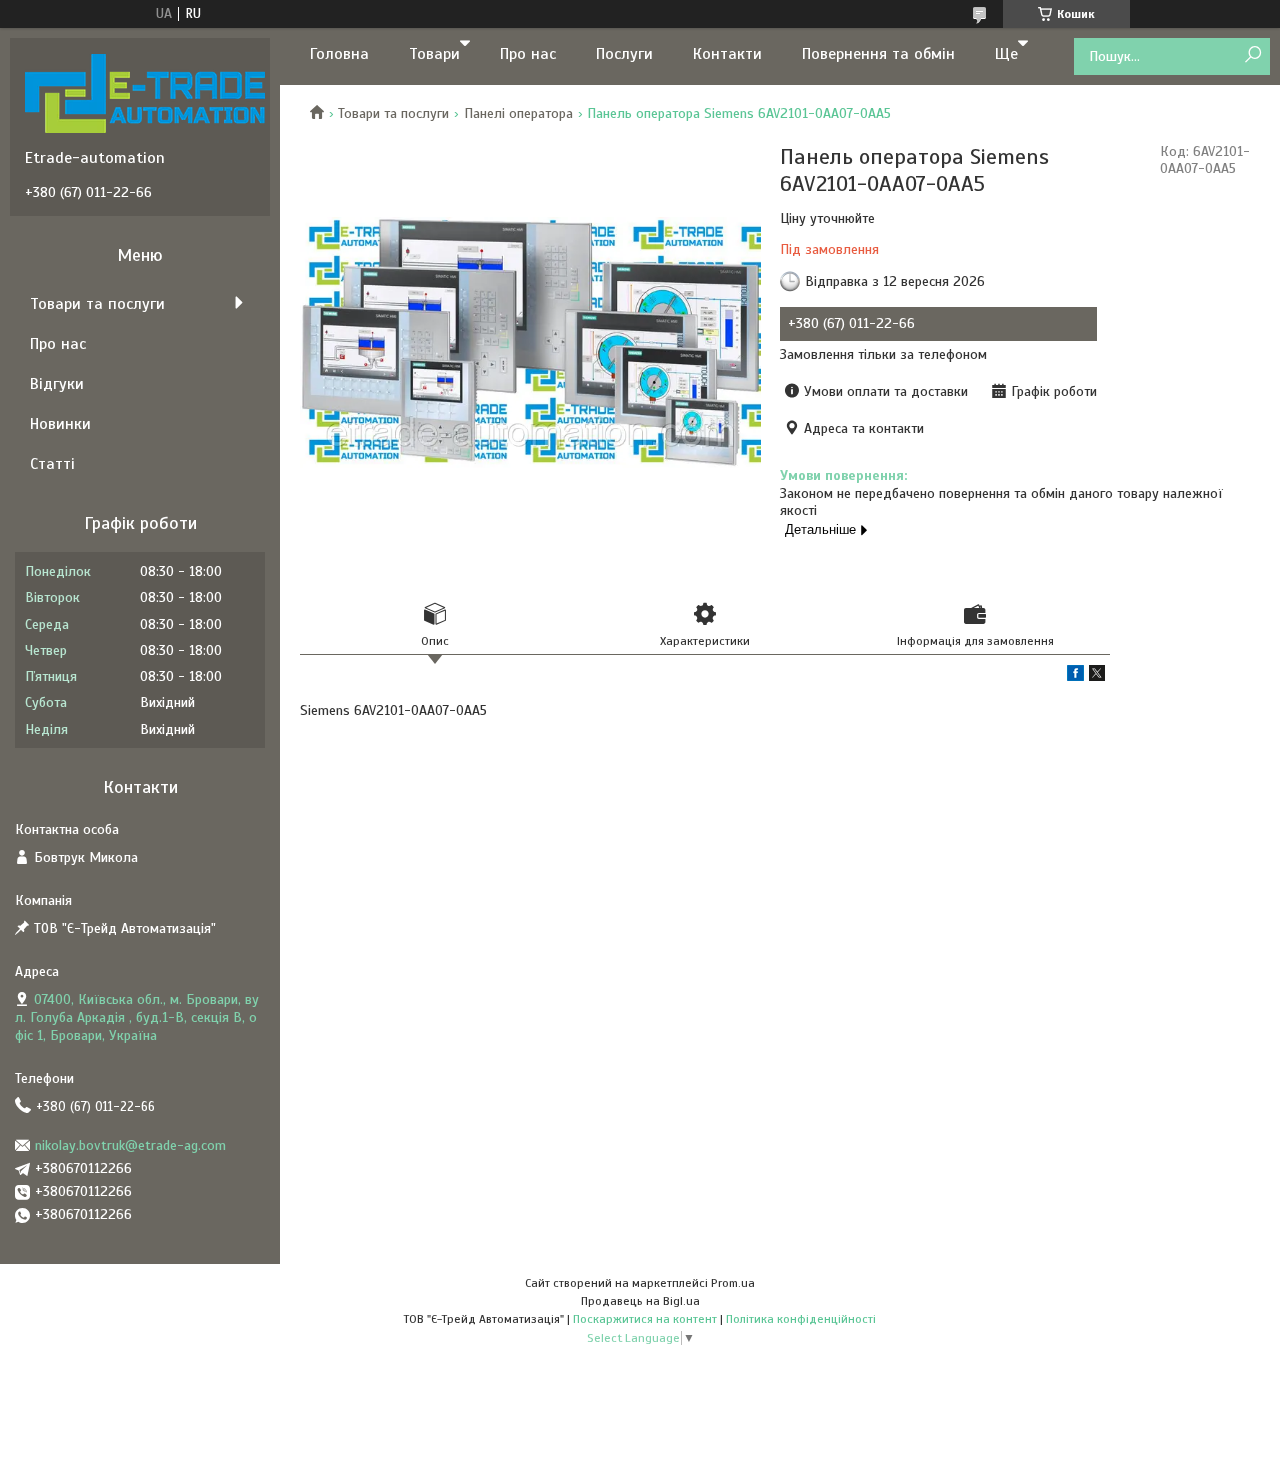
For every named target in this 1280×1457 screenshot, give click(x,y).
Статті (52, 464)
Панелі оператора (518, 113)
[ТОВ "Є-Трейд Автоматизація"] (145, 93)
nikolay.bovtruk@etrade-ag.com (130, 1145)
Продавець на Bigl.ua (640, 1301)
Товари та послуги (393, 113)
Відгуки (57, 384)
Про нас (528, 54)
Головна (339, 54)
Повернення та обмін (878, 54)
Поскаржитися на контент (645, 1319)
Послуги (624, 54)
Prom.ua (733, 1283)
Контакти (727, 54)
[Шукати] (1252, 55)
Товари (434, 54)
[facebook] (1075, 676)
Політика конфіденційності (801, 1319)
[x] (1097, 676)
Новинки (60, 424)
